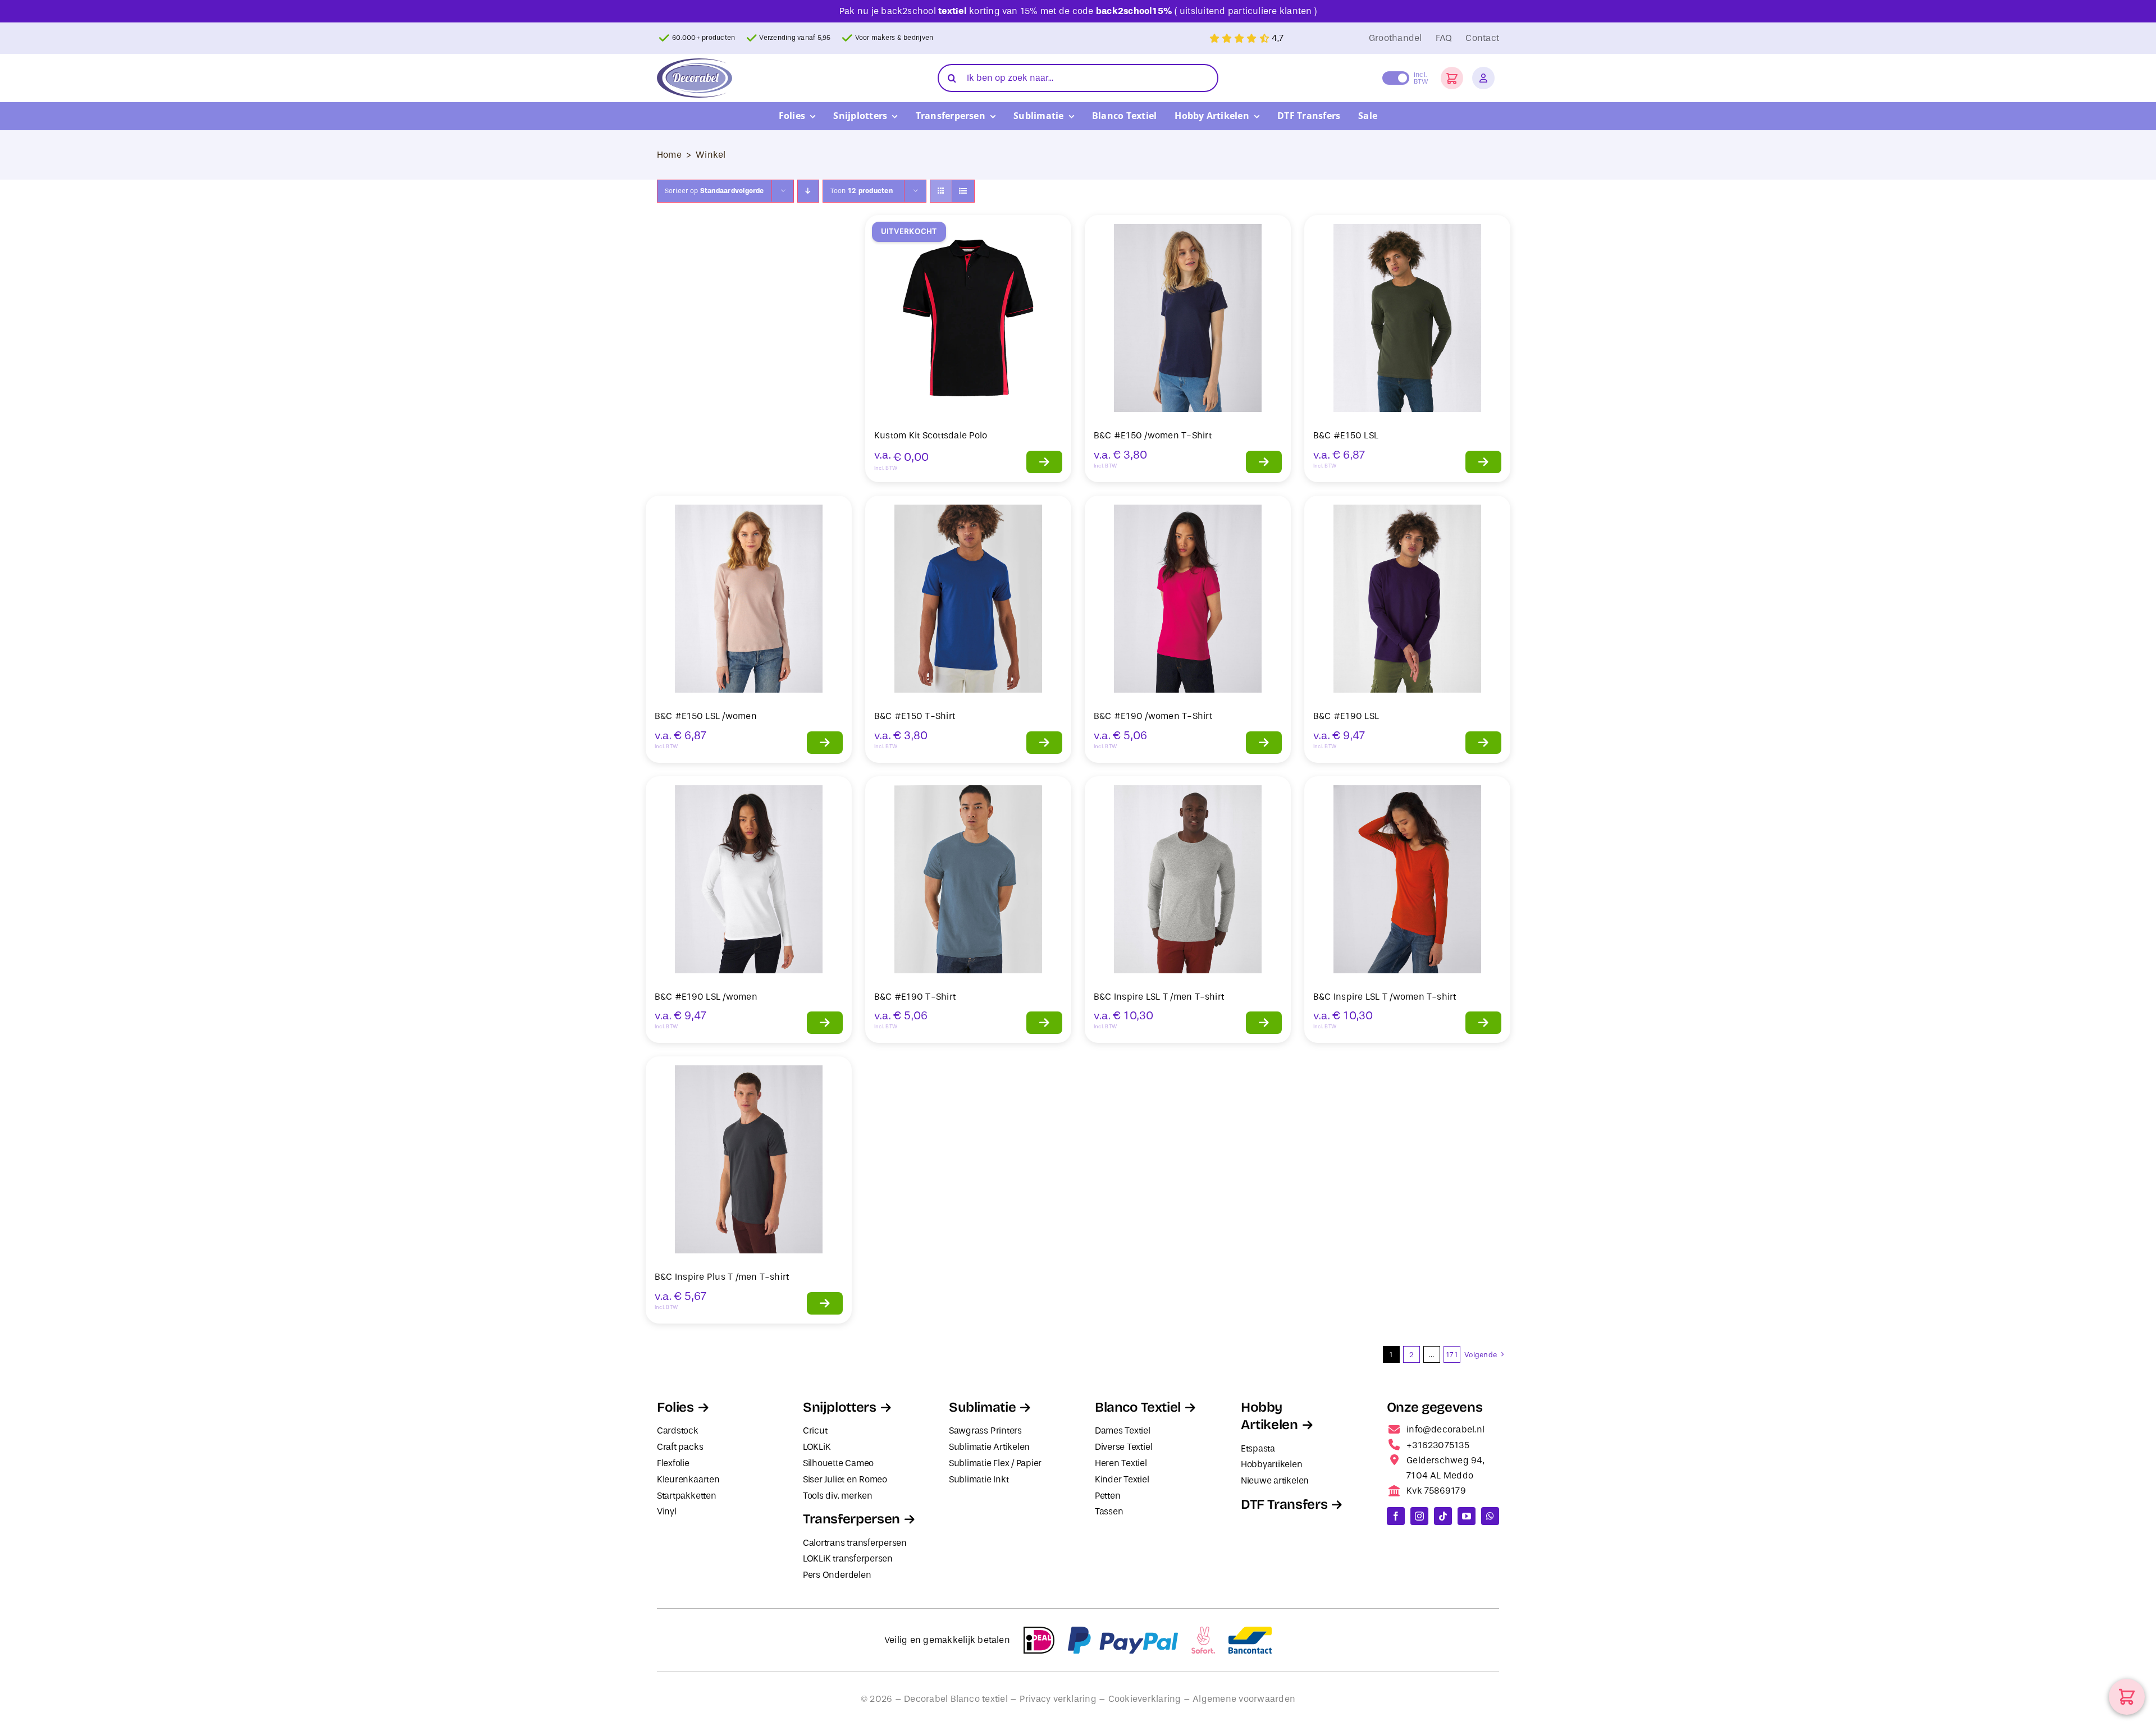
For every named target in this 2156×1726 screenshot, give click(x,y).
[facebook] (1396, 1516)
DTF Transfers (1284, 1504)
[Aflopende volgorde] (808, 191)
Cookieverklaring (1145, 1699)
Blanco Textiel (1138, 1407)
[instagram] (1419, 1516)
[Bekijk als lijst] (963, 191)
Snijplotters (840, 1407)
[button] (1452, 78)
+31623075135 (1438, 1445)
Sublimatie (982, 1407)
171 (1452, 1355)
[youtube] (1467, 1516)
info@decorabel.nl (1445, 1429)
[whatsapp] (1490, 1516)
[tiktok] (1443, 1516)
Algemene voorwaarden (1244, 1699)
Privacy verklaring (1058, 1699)
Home (669, 155)
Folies (675, 1407)
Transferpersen (851, 1519)
